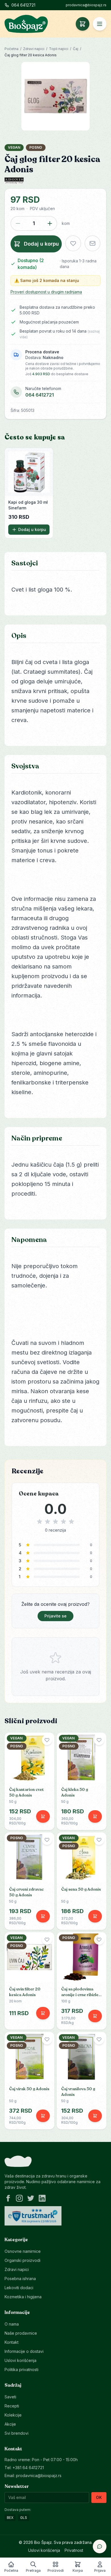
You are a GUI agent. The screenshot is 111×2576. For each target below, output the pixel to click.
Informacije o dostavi (24, 2351)
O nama (12, 2324)
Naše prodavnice (21, 2333)
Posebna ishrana (20, 2279)
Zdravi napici (34, 49)
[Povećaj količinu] (50, 223)
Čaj (76, 49)
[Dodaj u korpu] (43, 1816)
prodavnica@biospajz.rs (86, 5)
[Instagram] (19, 2198)
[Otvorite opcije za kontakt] (100, 2546)
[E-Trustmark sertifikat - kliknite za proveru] (33, 2216)
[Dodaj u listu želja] (73, 243)
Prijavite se (55, 1616)
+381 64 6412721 (28, 2468)
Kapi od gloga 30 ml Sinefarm (28, 505)
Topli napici (59, 49)
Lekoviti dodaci (19, 2288)
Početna (12, 49)
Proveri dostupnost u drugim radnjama (46, 292)
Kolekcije (13, 2415)
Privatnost (74, 2550)
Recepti (12, 2406)
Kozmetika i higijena (23, 2297)
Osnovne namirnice (23, 2251)
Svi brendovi (17, 2433)
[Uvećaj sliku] (56, 96)
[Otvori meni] (100, 24)
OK (99, 2497)
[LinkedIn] (42, 2198)
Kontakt (12, 2342)
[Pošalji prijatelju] (92, 243)
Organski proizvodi (22, 2260)
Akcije (10, 2424)
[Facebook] (8, 2198)
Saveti (10, 2397)
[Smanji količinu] (18, 223)
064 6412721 (23, 5)
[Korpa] (83, 24)
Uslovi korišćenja (20, 2360)
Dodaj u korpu (32, 529)
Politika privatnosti (21, 2369)
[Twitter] (31, 2198)
